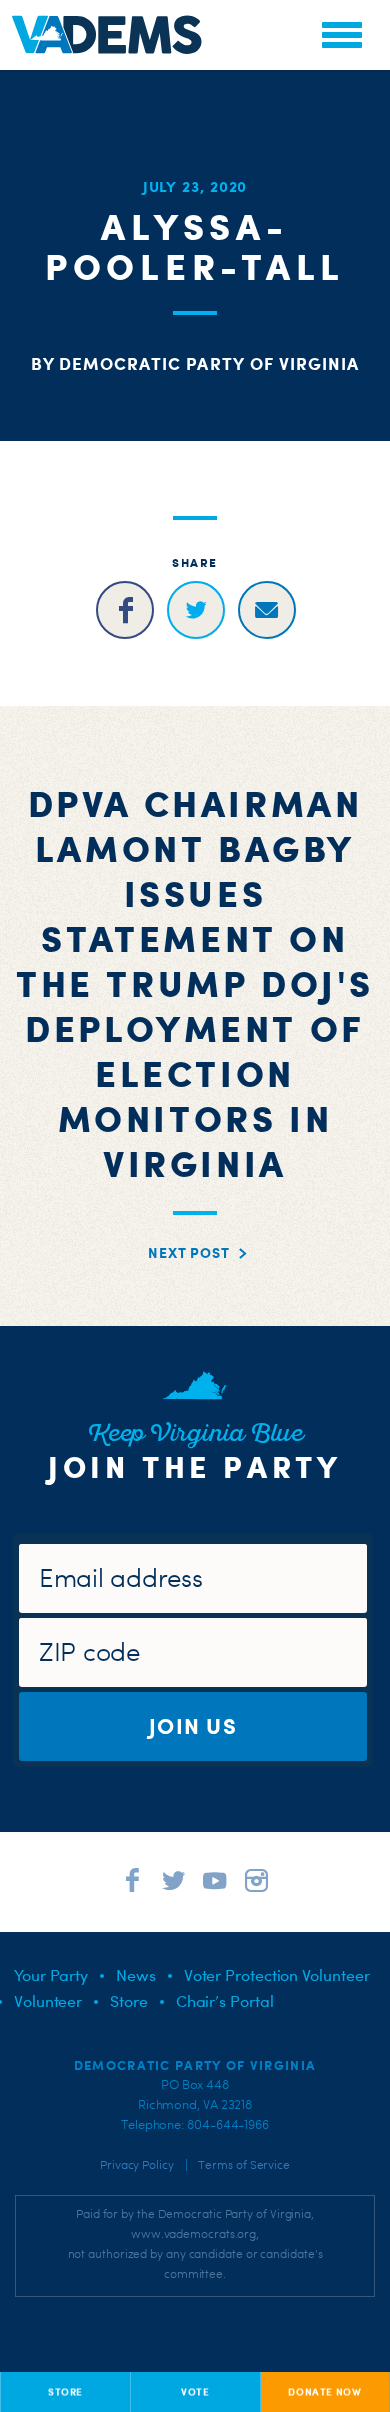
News (136, 1975)
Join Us (193, 1725)
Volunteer (48, 2001)
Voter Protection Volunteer (277, 1975)
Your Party (51, 1975)
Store (129, 2001)
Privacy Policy (137, 2165)
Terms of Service (244, 2165)
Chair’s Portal (225, 2001)
